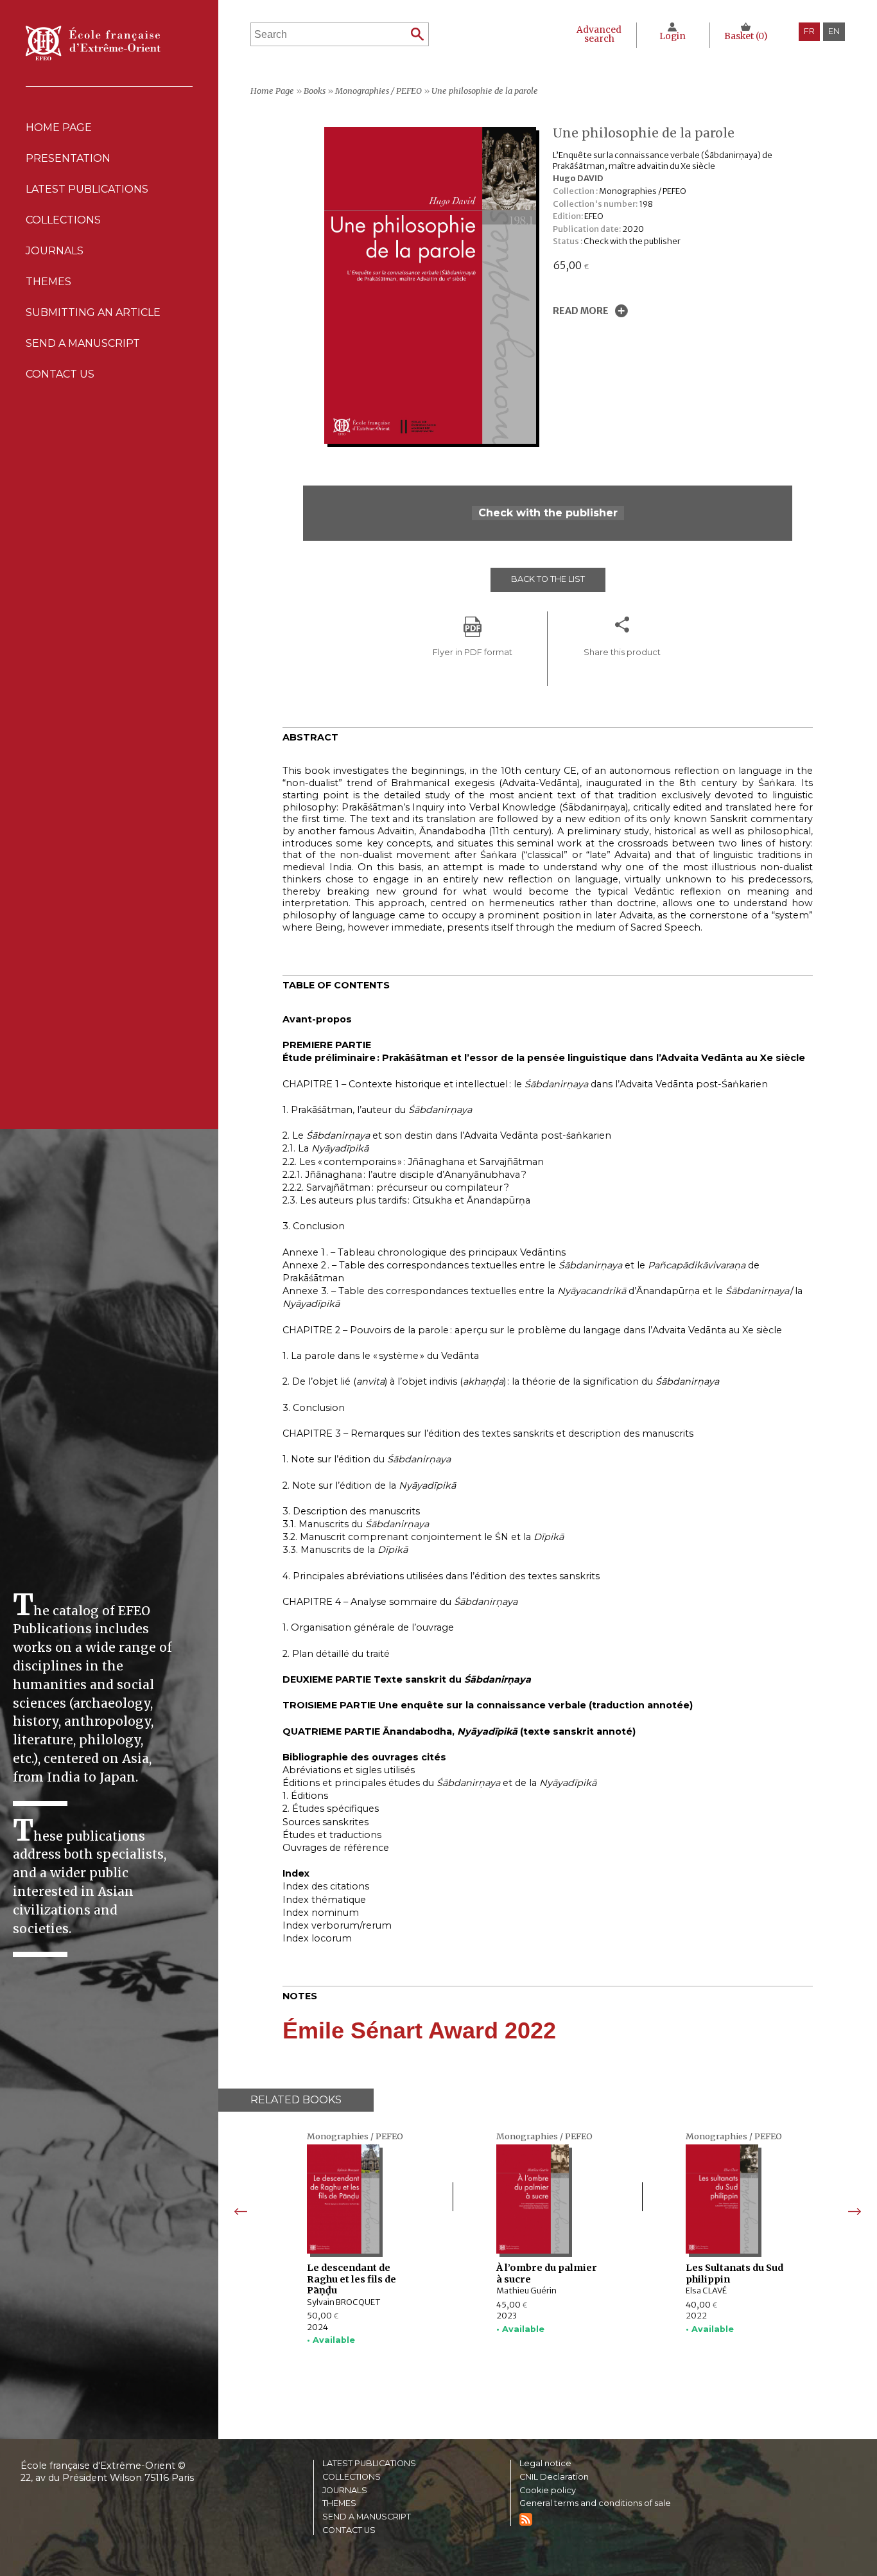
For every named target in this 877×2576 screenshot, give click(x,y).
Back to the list (548, 579)
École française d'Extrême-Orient (93, 43)
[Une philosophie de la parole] (433, 440)
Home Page (59, 127)
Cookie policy (548, 2491)
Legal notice (545, 2464)
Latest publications (87, 189)
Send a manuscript (83, 343)
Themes (339, 2504)
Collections (352, 2477)
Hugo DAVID (578, 178)
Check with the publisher (548, 513)
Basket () (746, 36)
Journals (345, 2491)
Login (673, 36)
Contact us (60, 374)
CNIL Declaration (554, 2477)
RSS (526, 2519)
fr (809, 31)
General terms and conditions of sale (595, 2504)
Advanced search (599, 34)
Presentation (68, 158)
